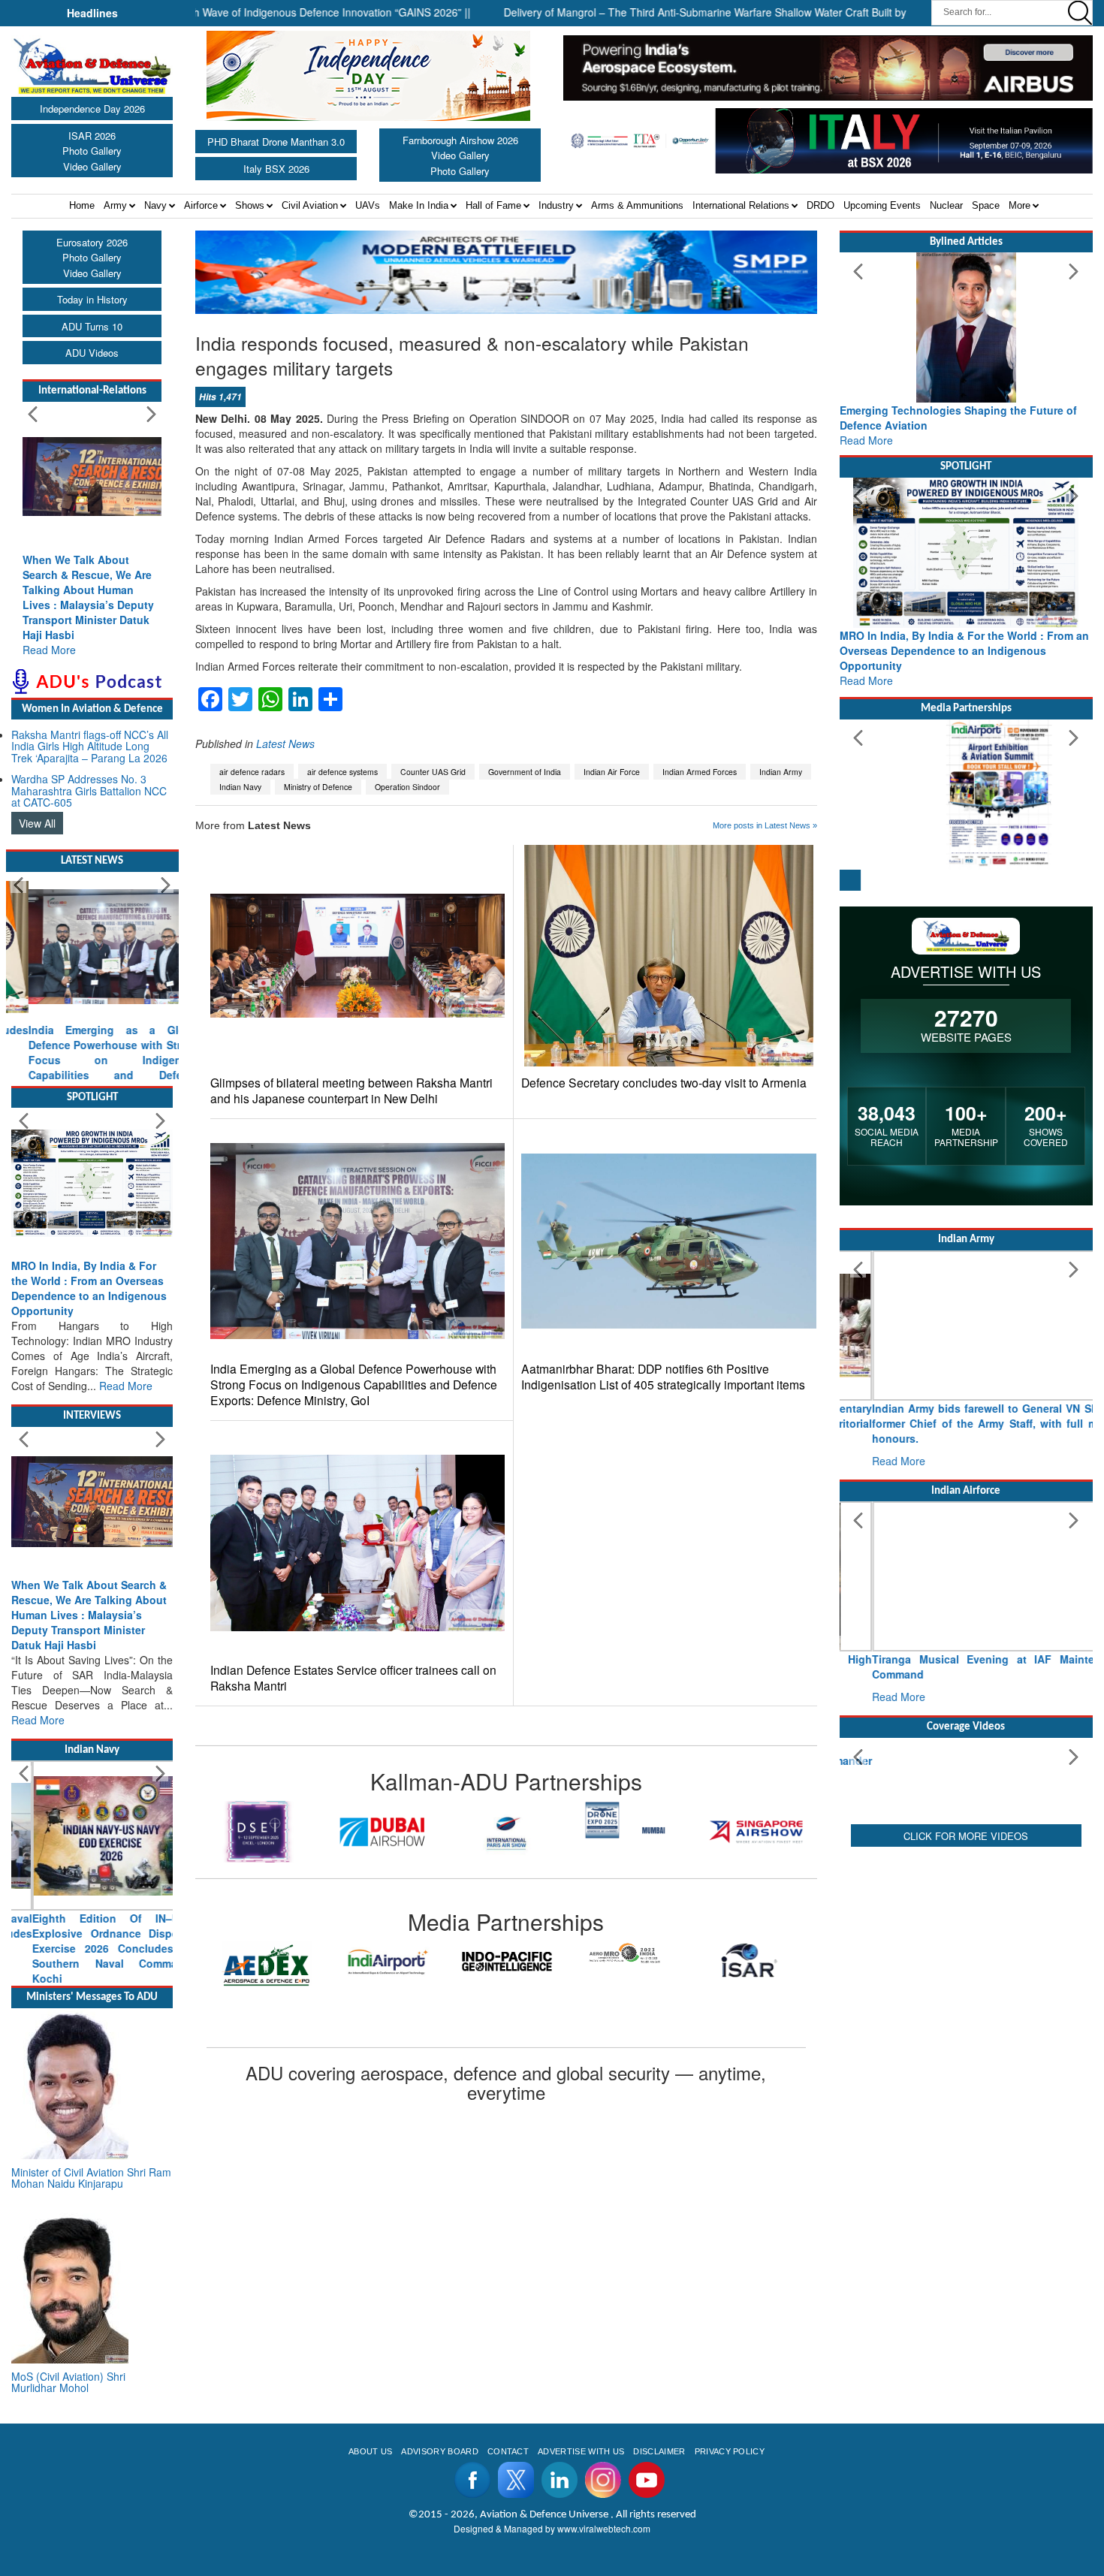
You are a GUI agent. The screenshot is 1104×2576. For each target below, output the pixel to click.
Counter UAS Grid (433, 772)
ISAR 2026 (92, 136)
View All (37, 823)
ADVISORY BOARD (439, 2526)
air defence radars (252, 772)
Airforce (201, 205)
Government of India (525, 772)
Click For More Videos (966, 1976)
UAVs (368, 205)
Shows (250, 205)
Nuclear (946, 205)
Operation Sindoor (407, 787)
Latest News (285, 744)
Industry (556, 205)
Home (82, 205)
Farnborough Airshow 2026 (460, 140)
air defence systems (342, 772)
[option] (258, 1831)
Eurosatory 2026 (92, 242)
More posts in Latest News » (765, 825)
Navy (155, 205)
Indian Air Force (612, 772)
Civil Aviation (310, 205)
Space (986, 205)
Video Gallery (92, 166)
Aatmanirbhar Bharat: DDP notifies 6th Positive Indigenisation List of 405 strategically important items (663, 1377)
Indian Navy (240, 787)
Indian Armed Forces (700, 772)
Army (115, 205)
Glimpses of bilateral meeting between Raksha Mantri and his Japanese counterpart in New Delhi (351, 1090)
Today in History (92, 299)
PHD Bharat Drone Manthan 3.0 (276, 142)
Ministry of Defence (318, 787)
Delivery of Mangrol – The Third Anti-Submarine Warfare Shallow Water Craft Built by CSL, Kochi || (662, 12)
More (1020, 205)
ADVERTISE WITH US (581, 2526)
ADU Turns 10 (92, 326)
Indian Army (781, 772)
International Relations (741, 205)
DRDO (820, 205)
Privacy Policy (730, 2526)
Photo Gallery (92, 151)
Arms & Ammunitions (637, 205)
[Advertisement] (967, 2096)
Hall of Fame (493, 205)
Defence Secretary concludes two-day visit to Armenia (664, 1083)
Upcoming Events (882, 205)
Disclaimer (659, 2526)
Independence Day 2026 (92, 109)
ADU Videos (92, 353)
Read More (49, 650)
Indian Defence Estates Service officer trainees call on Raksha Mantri (353, 1678)
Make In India (419, 205)
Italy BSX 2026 (276, 169)
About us (371, 2526)
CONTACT (508, 2526)
